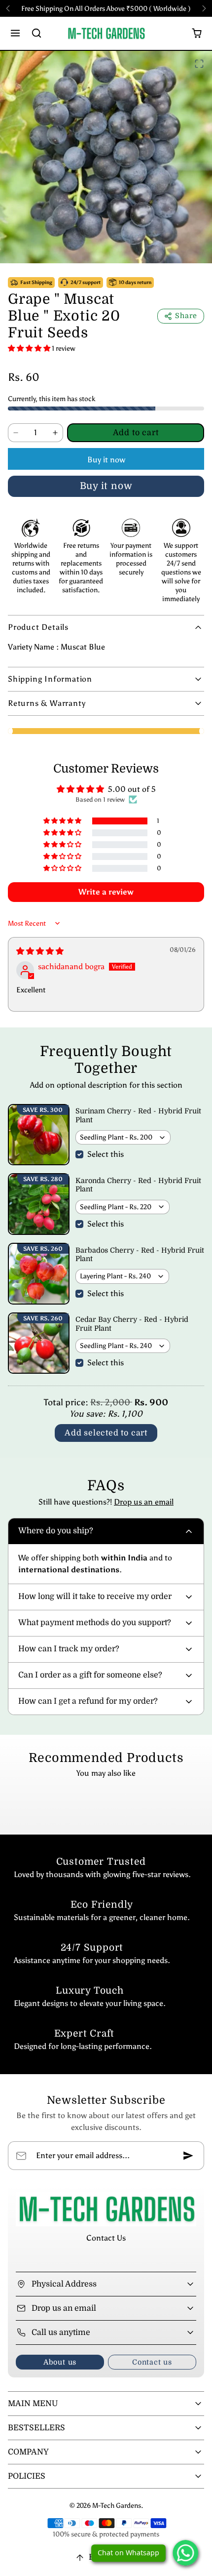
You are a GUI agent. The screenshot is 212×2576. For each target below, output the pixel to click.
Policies (27, 2476)
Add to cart (136, 433)
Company (28, 2452)
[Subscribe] (188, 2156)
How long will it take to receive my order (95, 1596)
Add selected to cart (106, 1433)
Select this (106, 1154)
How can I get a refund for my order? (88, 1701)
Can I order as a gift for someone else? (90, 1675)
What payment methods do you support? (95, 1623)
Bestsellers (36, 2428)
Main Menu (33, 2404)
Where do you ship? (56, 1531)
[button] (16, 33)
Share (186, 316)
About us (60, 2362)
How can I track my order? (69, 1649)
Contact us (152, 2362)
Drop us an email (144, 1502)
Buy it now (106, 460)
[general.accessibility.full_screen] (199, 64)
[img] (40, 951)
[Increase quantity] (55, 433)
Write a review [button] (106, 892)
